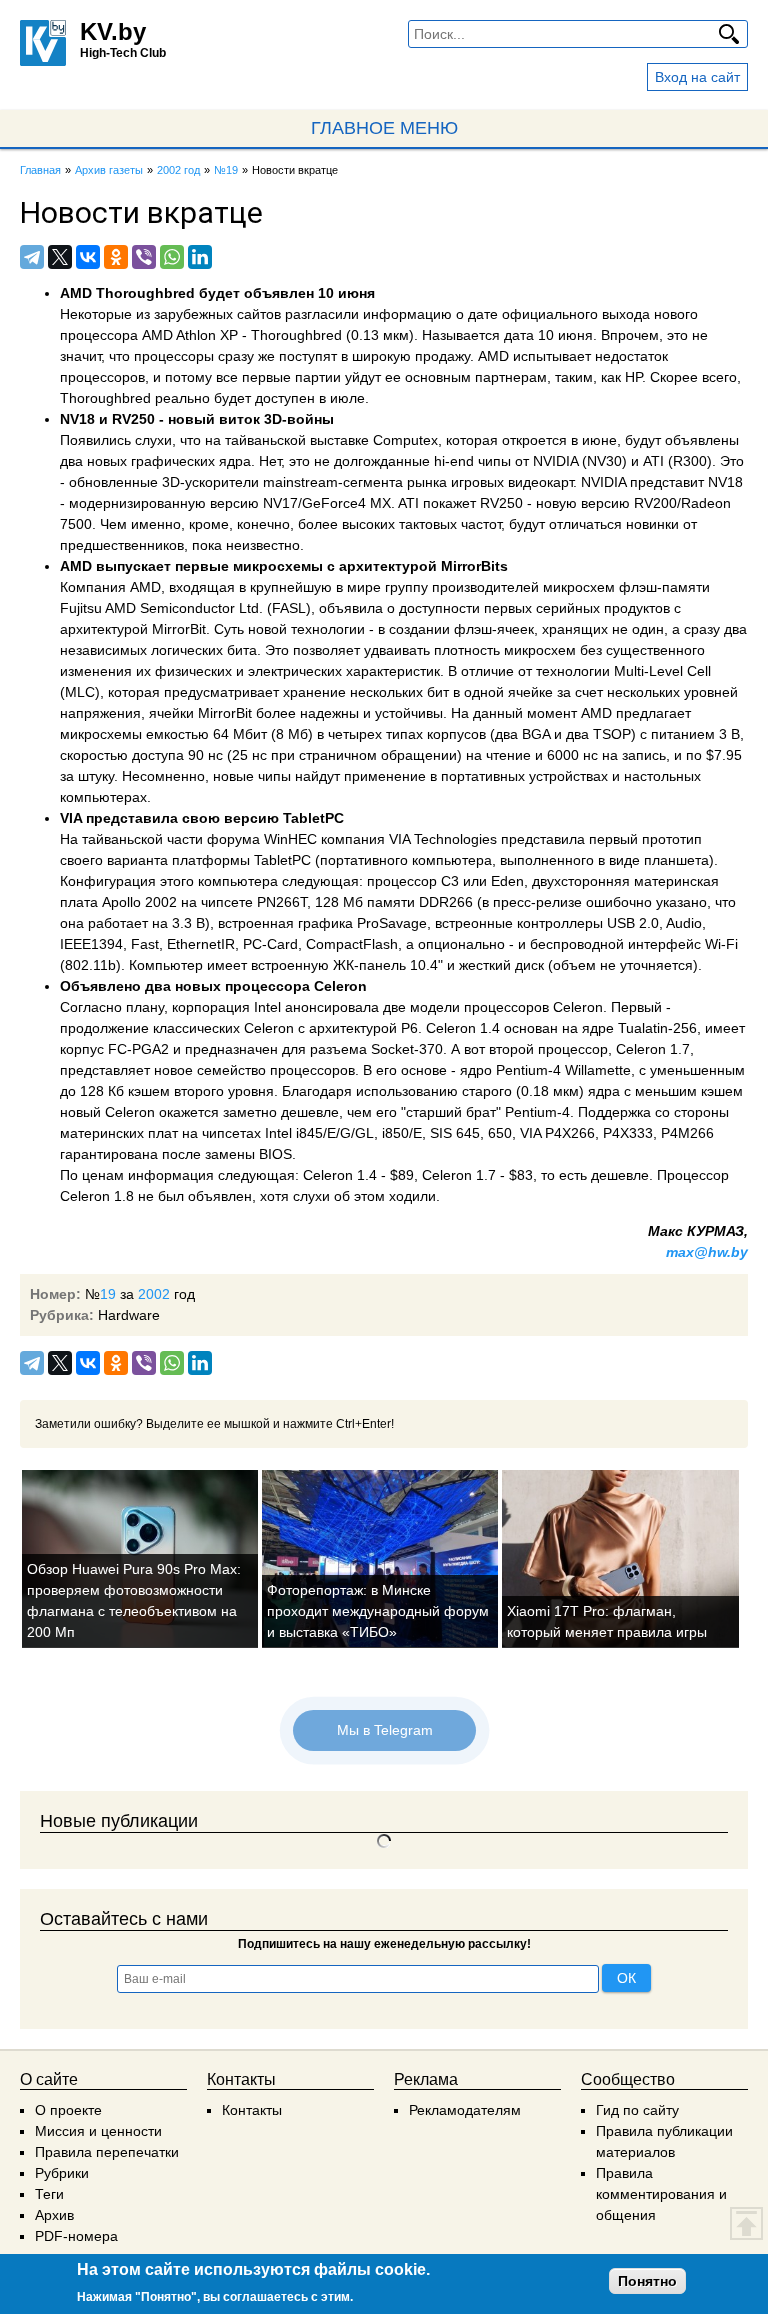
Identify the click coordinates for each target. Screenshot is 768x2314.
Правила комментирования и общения (661, 2194)
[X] (60, 257)
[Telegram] (32, 257)
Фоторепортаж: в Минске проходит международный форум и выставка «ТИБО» (378, 1611)
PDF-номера (76, 2236)
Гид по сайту (637, 2110)
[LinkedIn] (200, 257)
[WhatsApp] (172, 257)
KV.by (113, 31)
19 (108, 1294)
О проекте (68, 2110)
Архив (54, 2215)
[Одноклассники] (116, 257)
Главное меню (384, 128)
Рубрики (62, 2173)
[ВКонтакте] (88, 257)
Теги (49, 2194)
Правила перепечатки (107, 2152)
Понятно (647, 2281)
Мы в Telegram (384, 1730)
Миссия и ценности (98, 2131)
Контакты (252, 2110)
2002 (154, 1294)
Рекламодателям (465, 2110)
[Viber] (144, 257)
